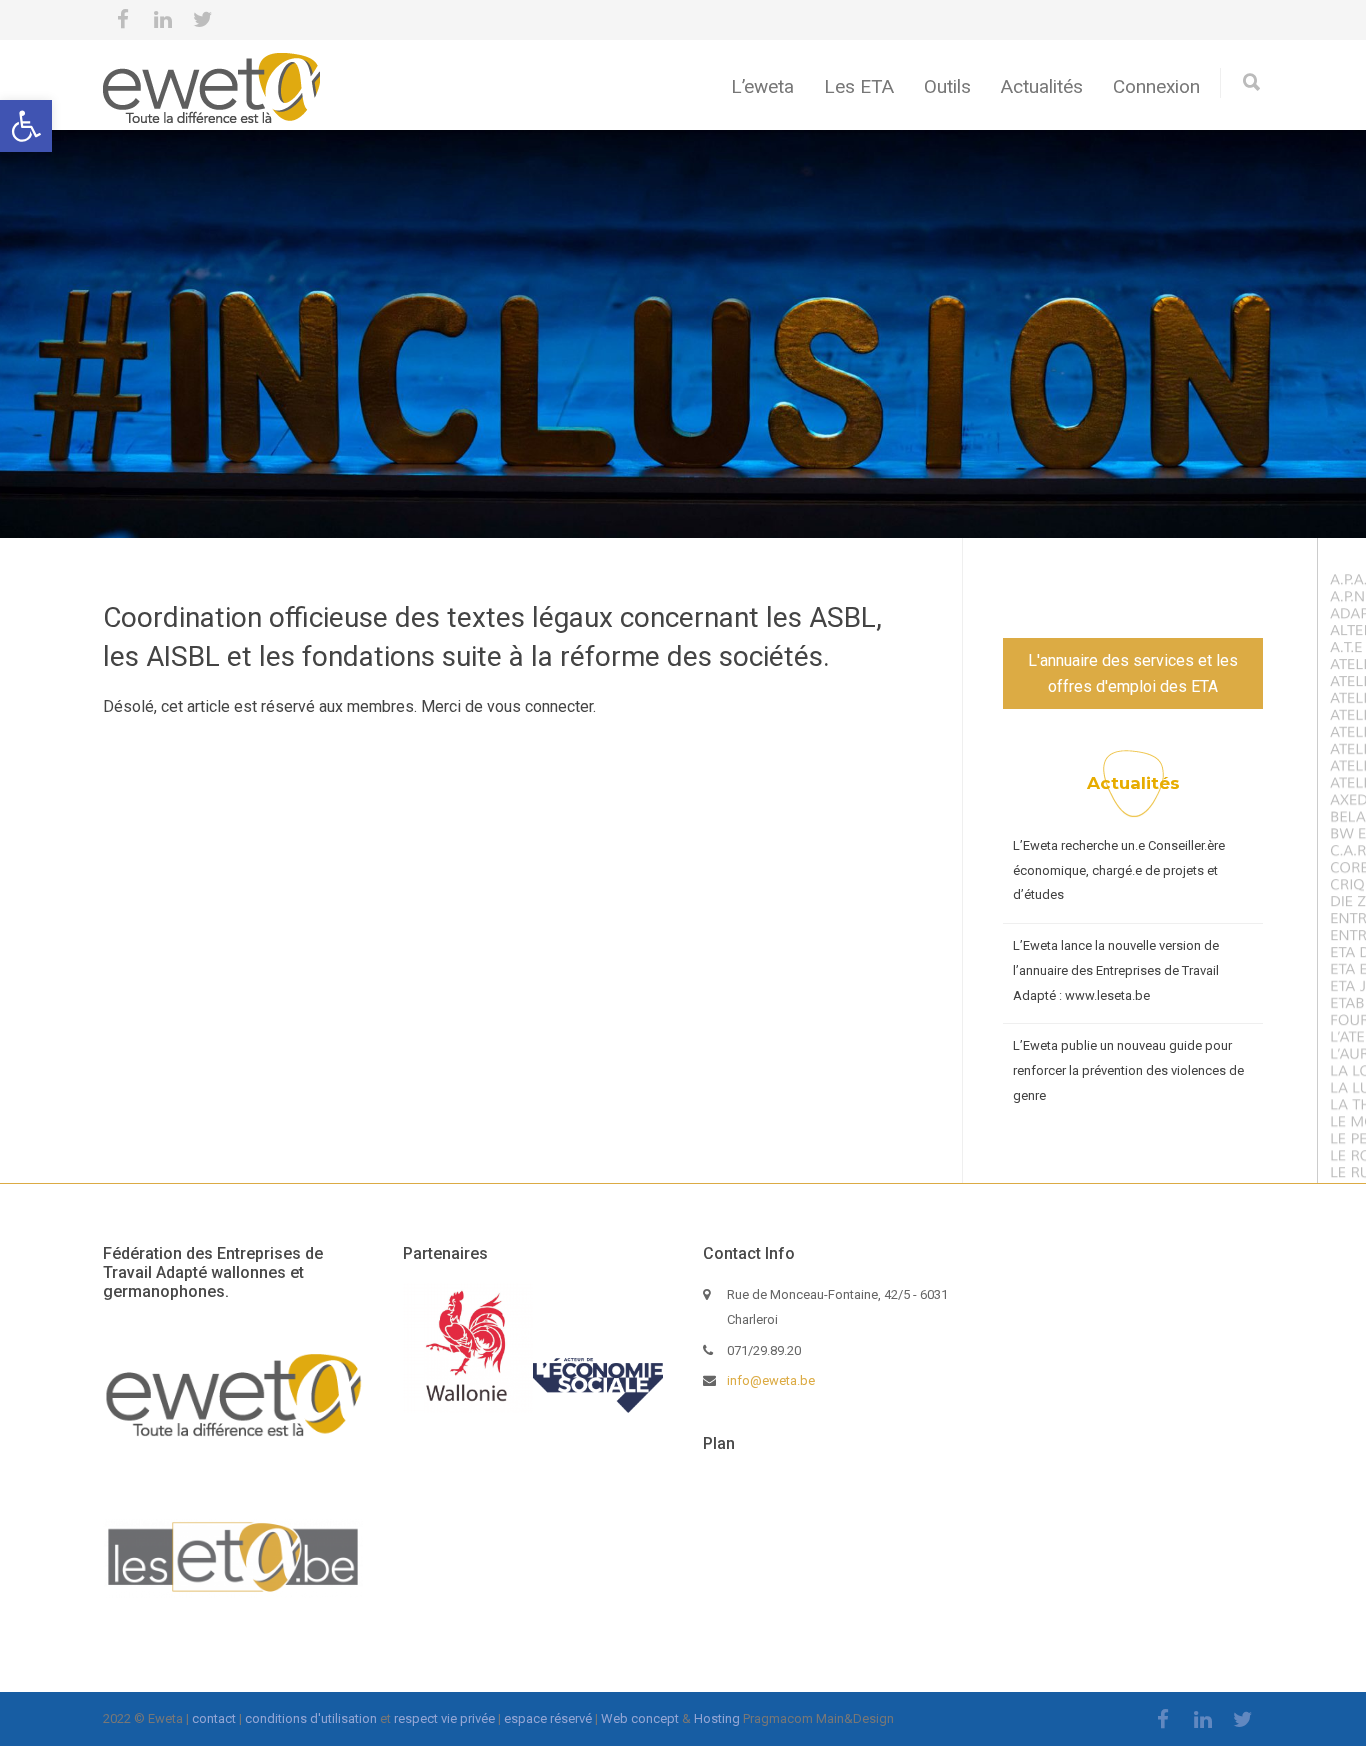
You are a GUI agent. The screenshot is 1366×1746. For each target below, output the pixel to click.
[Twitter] (203, 20)
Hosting (717, 1718)
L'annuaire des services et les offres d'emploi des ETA (1133, 673)
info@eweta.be (771, 1380)
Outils (947, 86)
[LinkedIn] (163, 20)
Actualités (1042, 86)
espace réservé (548, 1718)
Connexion (1156, 86)
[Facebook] (123, 20)
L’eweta (762, 86)
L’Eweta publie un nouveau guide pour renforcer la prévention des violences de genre (1128, 1070)
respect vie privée (444, 1718)
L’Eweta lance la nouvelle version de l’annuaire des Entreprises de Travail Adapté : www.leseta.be (1116, 970)
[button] (26, 126)
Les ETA (859, 86)
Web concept (640, 1718)
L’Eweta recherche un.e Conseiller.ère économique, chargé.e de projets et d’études (1119, 870)
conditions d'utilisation (311, 1718)
